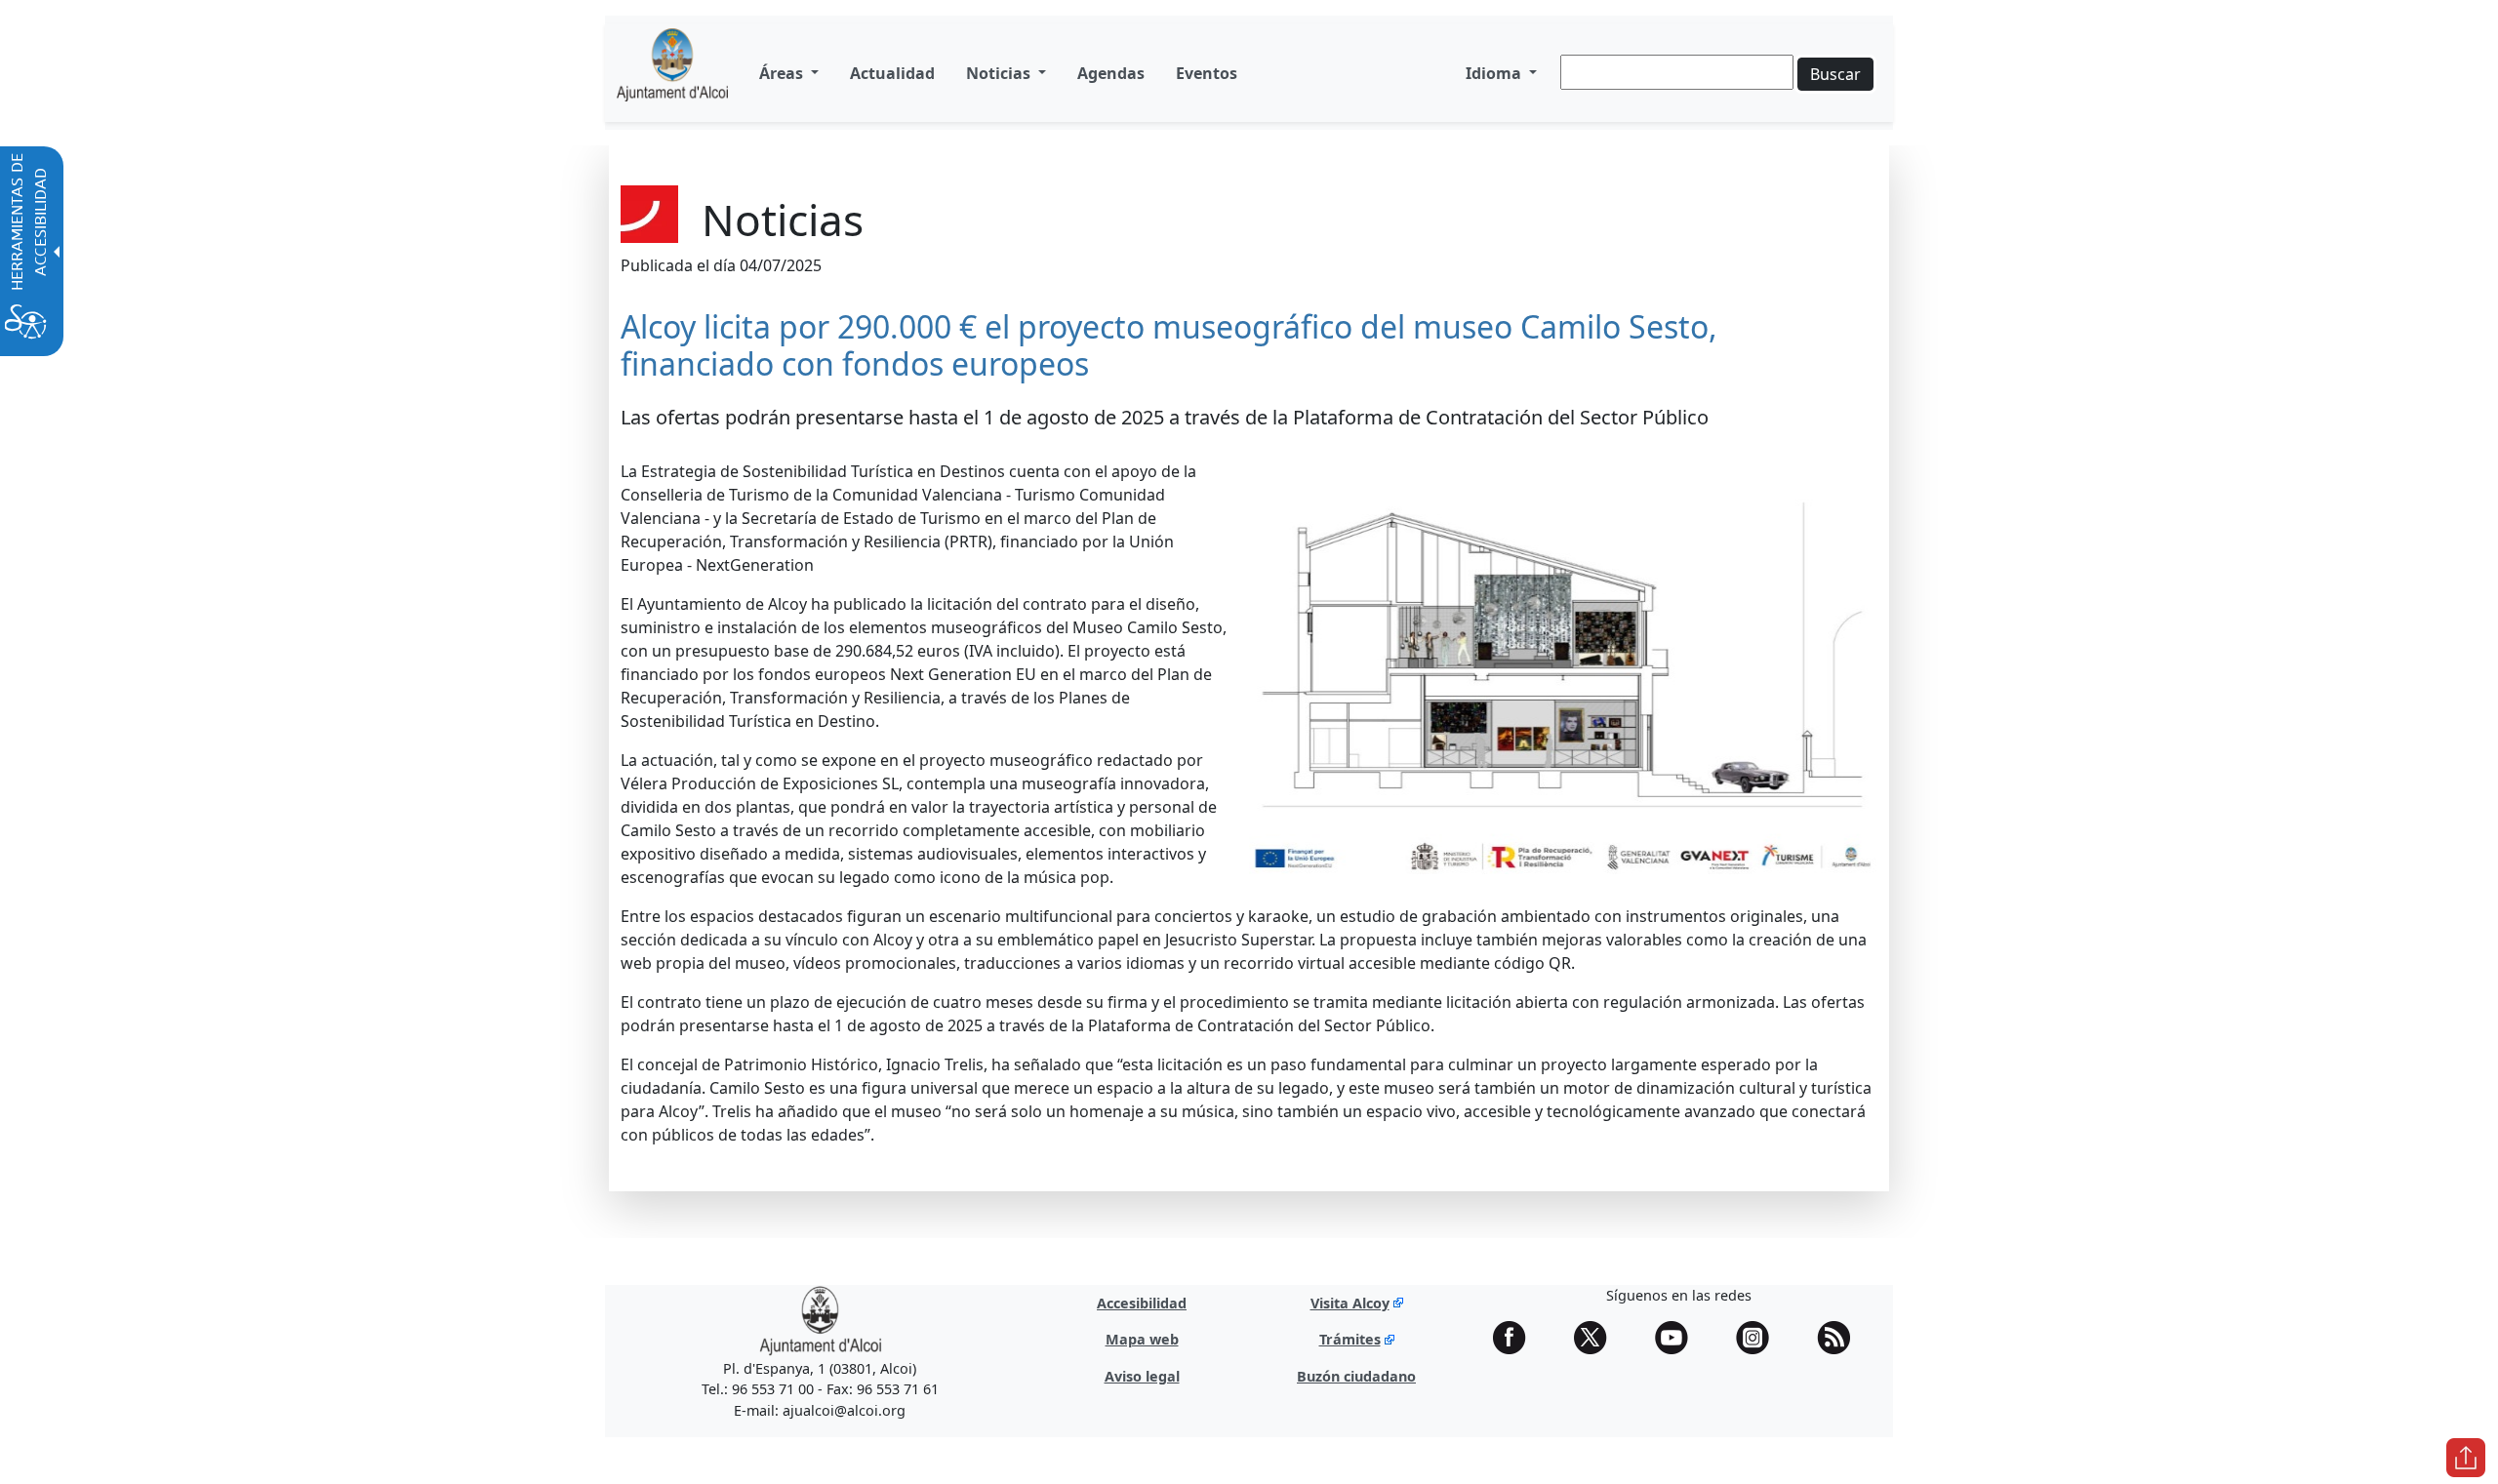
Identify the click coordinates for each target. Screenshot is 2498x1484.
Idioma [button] (1495, 73)
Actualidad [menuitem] (892, 73)
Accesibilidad (1142, 1303)
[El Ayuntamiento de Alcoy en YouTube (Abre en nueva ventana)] (1678, 1338)
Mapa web (1142, 1339)
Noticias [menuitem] (1000, 73)
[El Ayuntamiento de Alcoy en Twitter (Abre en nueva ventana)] (1597, 1338)
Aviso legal (1142, 1376)
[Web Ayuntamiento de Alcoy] (820, 1320)
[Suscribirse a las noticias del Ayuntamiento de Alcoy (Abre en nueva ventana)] (1840, 1338)
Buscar (1835, 74)
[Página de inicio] (672, 73)
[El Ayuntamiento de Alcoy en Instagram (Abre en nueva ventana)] (1759, 1338)
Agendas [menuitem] (1111, 73)
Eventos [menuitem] (1207, 73)
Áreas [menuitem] (783, 73)
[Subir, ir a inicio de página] (2466, 1458)
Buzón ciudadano (1356, 1376)
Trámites (1350, 1339)
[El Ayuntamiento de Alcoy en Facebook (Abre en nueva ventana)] (1516, 1338)
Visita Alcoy (1350, 1303)
